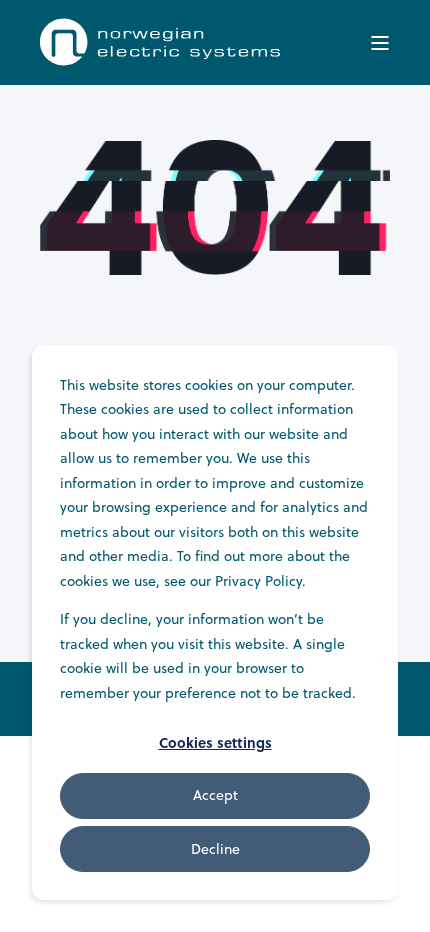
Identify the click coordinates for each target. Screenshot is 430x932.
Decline (215, 849)
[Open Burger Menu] (380, 43)
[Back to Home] (160, 60)
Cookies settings (215, 742)
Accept (215, 795)
